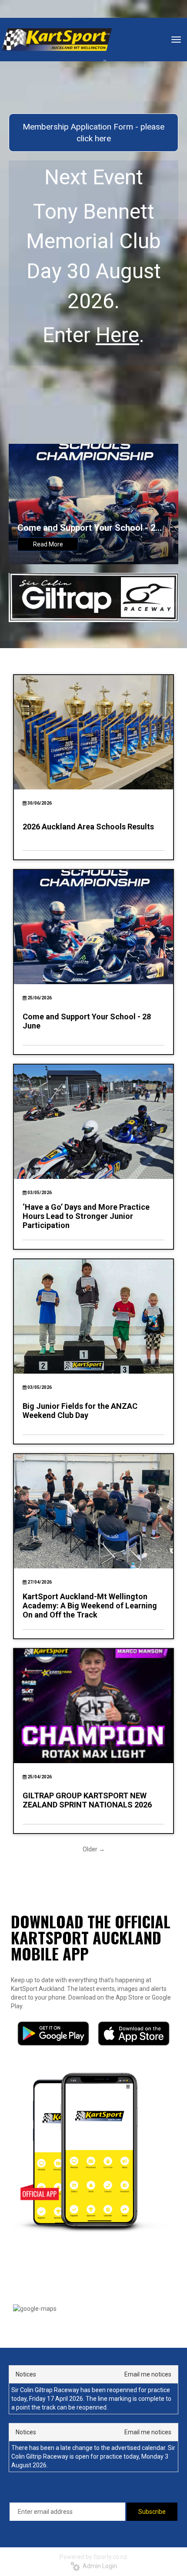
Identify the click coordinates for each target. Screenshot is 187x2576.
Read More (48, 544)
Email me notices (148, 2374)
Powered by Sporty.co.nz (93, 2557)
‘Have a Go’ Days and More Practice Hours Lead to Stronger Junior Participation (86, 1216)
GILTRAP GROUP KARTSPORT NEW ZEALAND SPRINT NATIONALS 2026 (87, 1800)
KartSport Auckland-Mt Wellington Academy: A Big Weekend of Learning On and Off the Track (90, 1606)
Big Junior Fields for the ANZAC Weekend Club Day (80, 1411)
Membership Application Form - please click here (93, 133)
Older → (94, 1849)
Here (117, 335)
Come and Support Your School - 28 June (89, 528)
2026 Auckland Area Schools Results (88, 827)
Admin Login (99, 2566)
